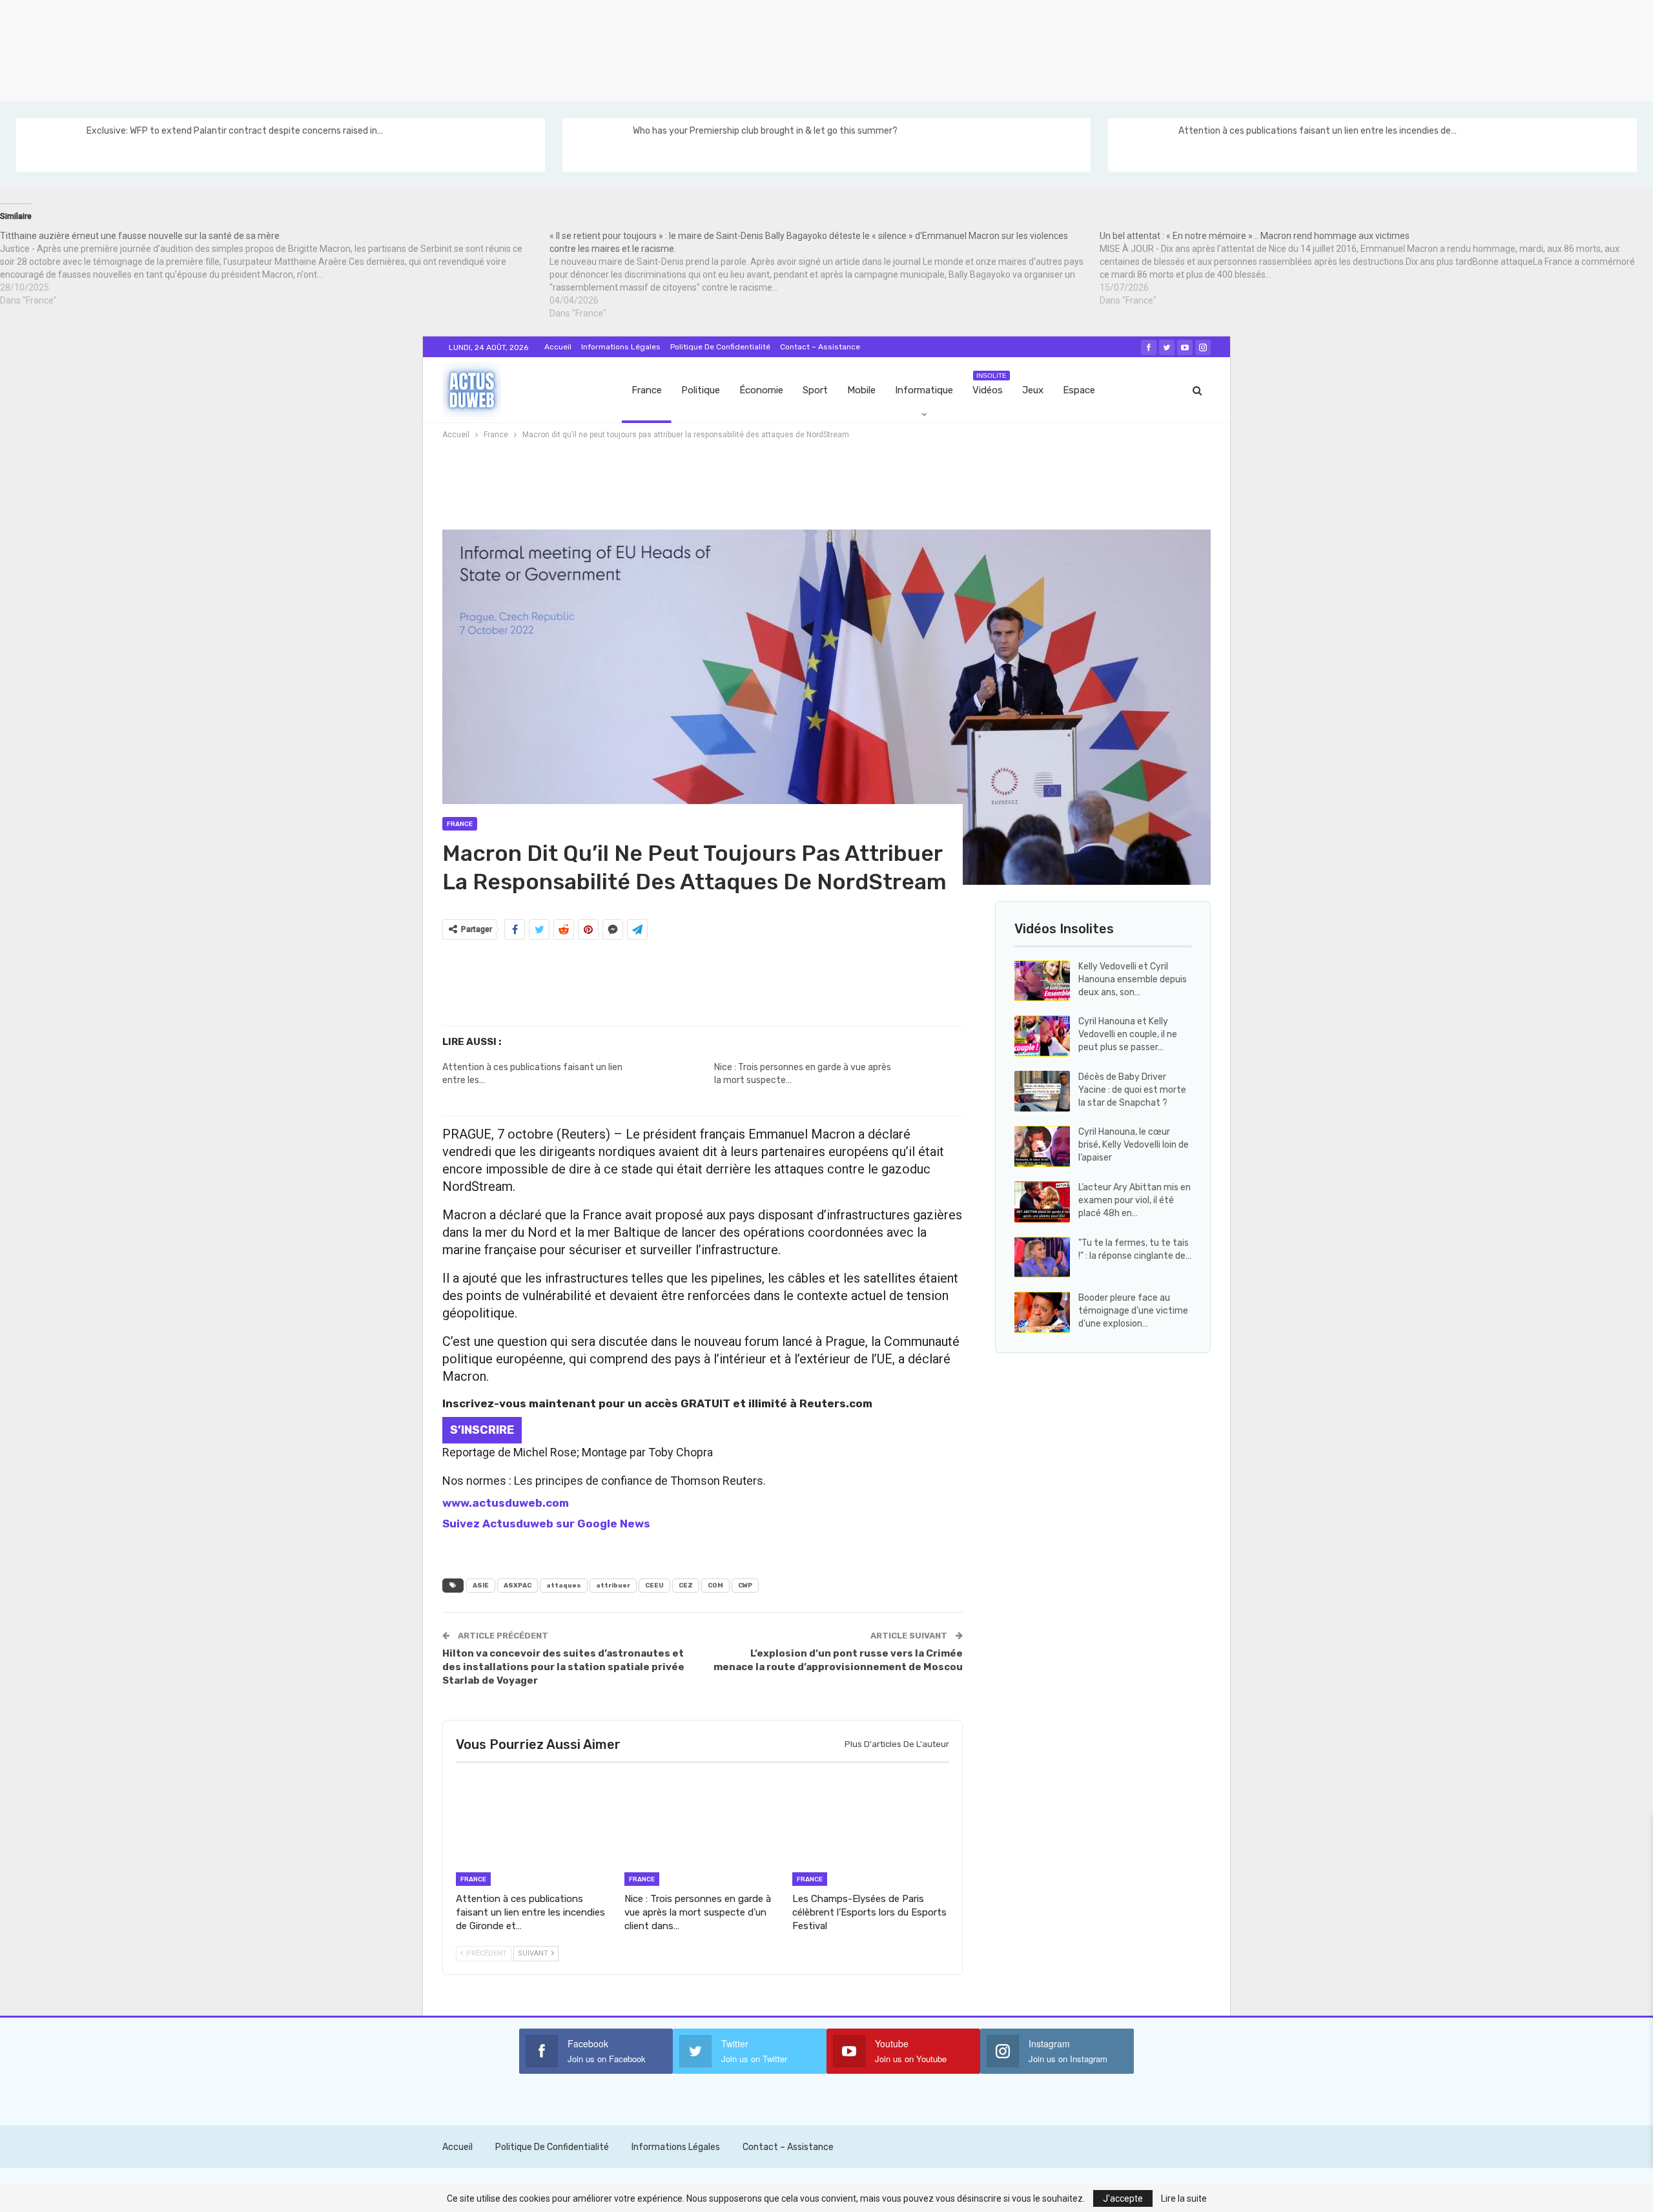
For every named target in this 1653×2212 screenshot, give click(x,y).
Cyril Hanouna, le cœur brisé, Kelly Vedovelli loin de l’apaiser (1134, 1145)
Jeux (1033, 390)
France (647, 390)
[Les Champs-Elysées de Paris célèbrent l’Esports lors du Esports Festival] (871, 1831)
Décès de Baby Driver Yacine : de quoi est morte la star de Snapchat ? (1132, 1090)
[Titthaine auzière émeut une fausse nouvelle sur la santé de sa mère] (275, 268)
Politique (701, 390)
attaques (564, 1586)
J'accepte (1123, 2198)
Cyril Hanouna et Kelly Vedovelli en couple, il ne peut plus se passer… (1128, 1034)
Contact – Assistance (820, 347)
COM (715, 1586)
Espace (1079, 390)
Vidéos (990, 384)
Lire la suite (1184, 2198)
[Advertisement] (387, 48)
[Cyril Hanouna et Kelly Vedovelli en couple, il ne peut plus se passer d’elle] (1042, 1036)
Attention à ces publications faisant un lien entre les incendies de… (1318, 131)
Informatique (924, 390)
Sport (815, 390)
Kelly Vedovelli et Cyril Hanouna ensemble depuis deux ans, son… (1133, 979)
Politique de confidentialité (720, 347)
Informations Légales (621, 347)
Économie (761, 390)
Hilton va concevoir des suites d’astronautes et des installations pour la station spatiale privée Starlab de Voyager (563, 1667)
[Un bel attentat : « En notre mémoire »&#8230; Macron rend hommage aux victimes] (1374, 268)
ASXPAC (518, 1586)
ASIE (481, 1586)
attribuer (613, 1586)
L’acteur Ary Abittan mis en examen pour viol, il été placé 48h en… (1135, 1200)
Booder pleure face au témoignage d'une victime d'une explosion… (1133, 1311)
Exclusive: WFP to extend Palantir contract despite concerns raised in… (235, 131)
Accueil (558, 347)
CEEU (654, 1586)
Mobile (861, 390)
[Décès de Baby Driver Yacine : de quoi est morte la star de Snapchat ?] (1042, 1091)
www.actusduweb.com (506, 1503)
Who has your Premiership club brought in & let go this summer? (765, 131)
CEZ (686, 1586)
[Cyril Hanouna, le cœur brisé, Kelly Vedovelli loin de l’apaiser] (1042, 1146)
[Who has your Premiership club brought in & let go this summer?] (597, 145)
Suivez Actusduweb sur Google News (546, 1524)
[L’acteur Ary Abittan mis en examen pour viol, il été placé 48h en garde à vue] (1042, 1202)
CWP (745, 1586)
